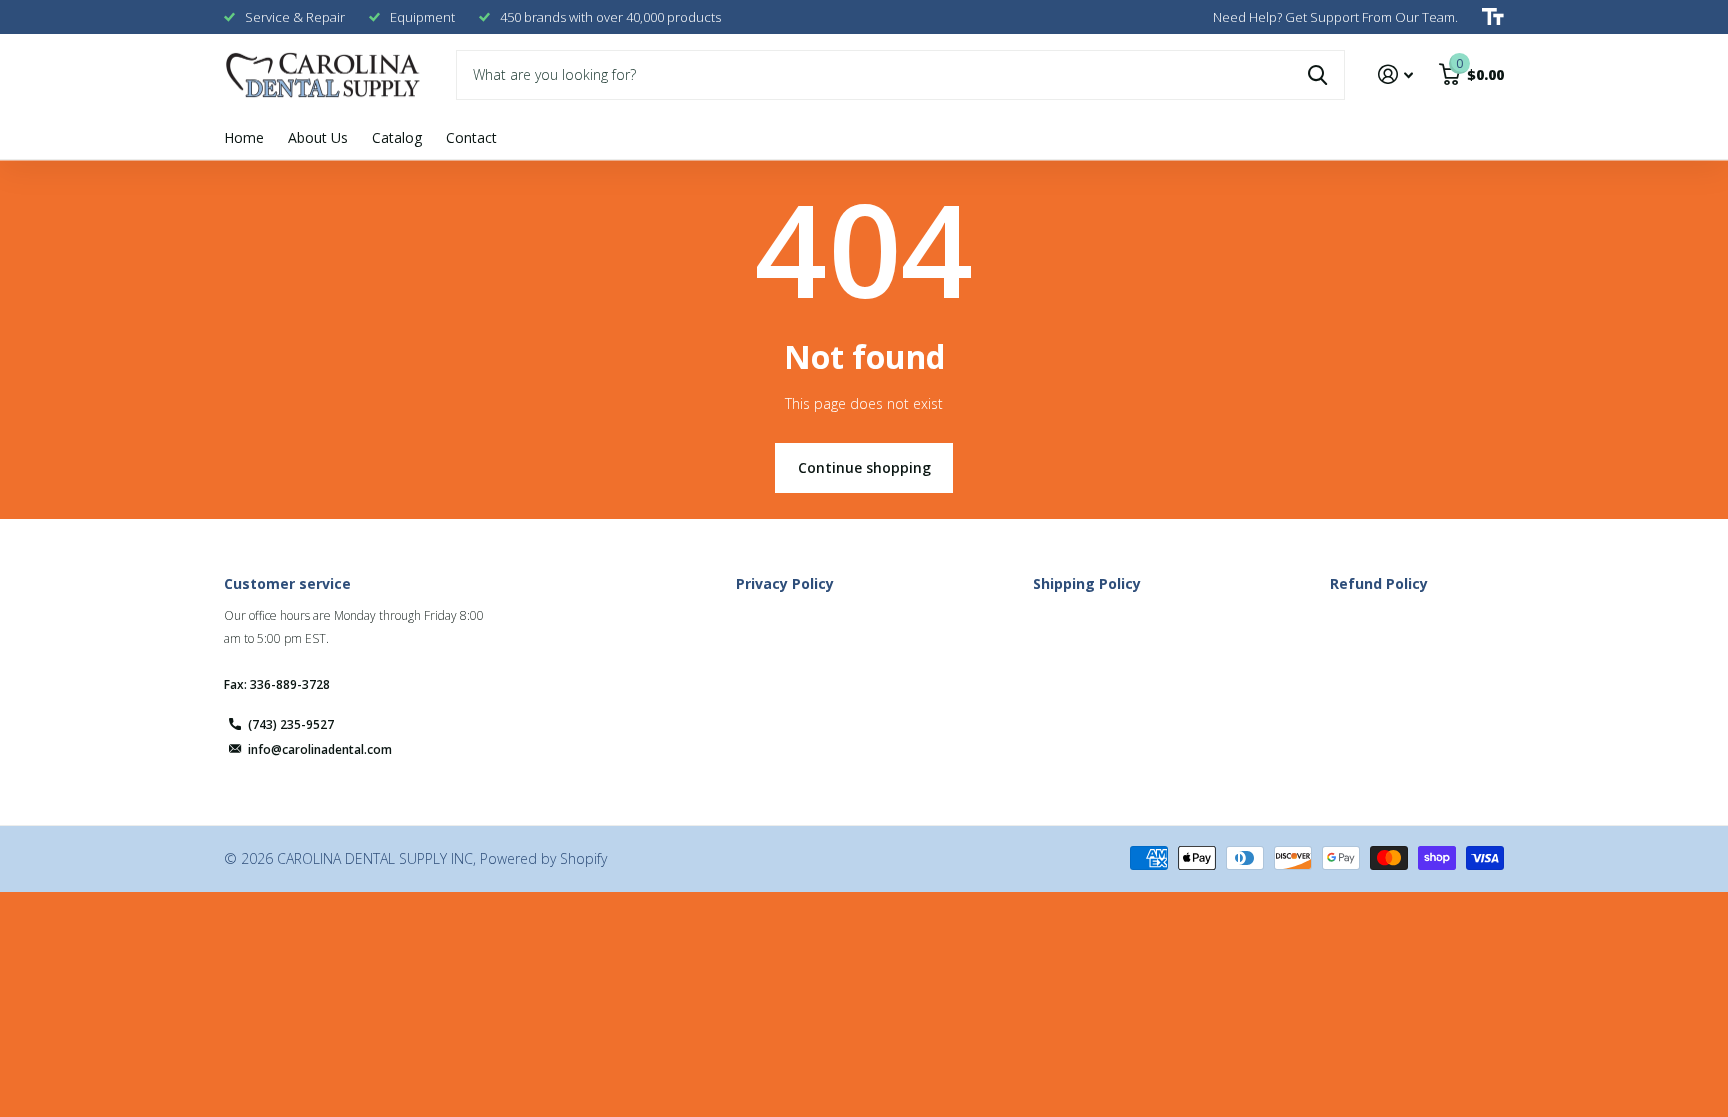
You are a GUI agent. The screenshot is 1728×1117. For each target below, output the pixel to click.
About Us (318, 137)
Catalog (397, 137)
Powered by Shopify (543, 858)
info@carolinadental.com (320, 749)
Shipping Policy (1087, 583)
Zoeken (1317, 75)
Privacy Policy (785, 583)
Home (244, 137)
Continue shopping (864, 467)
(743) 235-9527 (291, 724)
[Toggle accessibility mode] (1493, 17)
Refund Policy (1379, 583)
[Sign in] (1395, 74)
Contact (471, 137)
